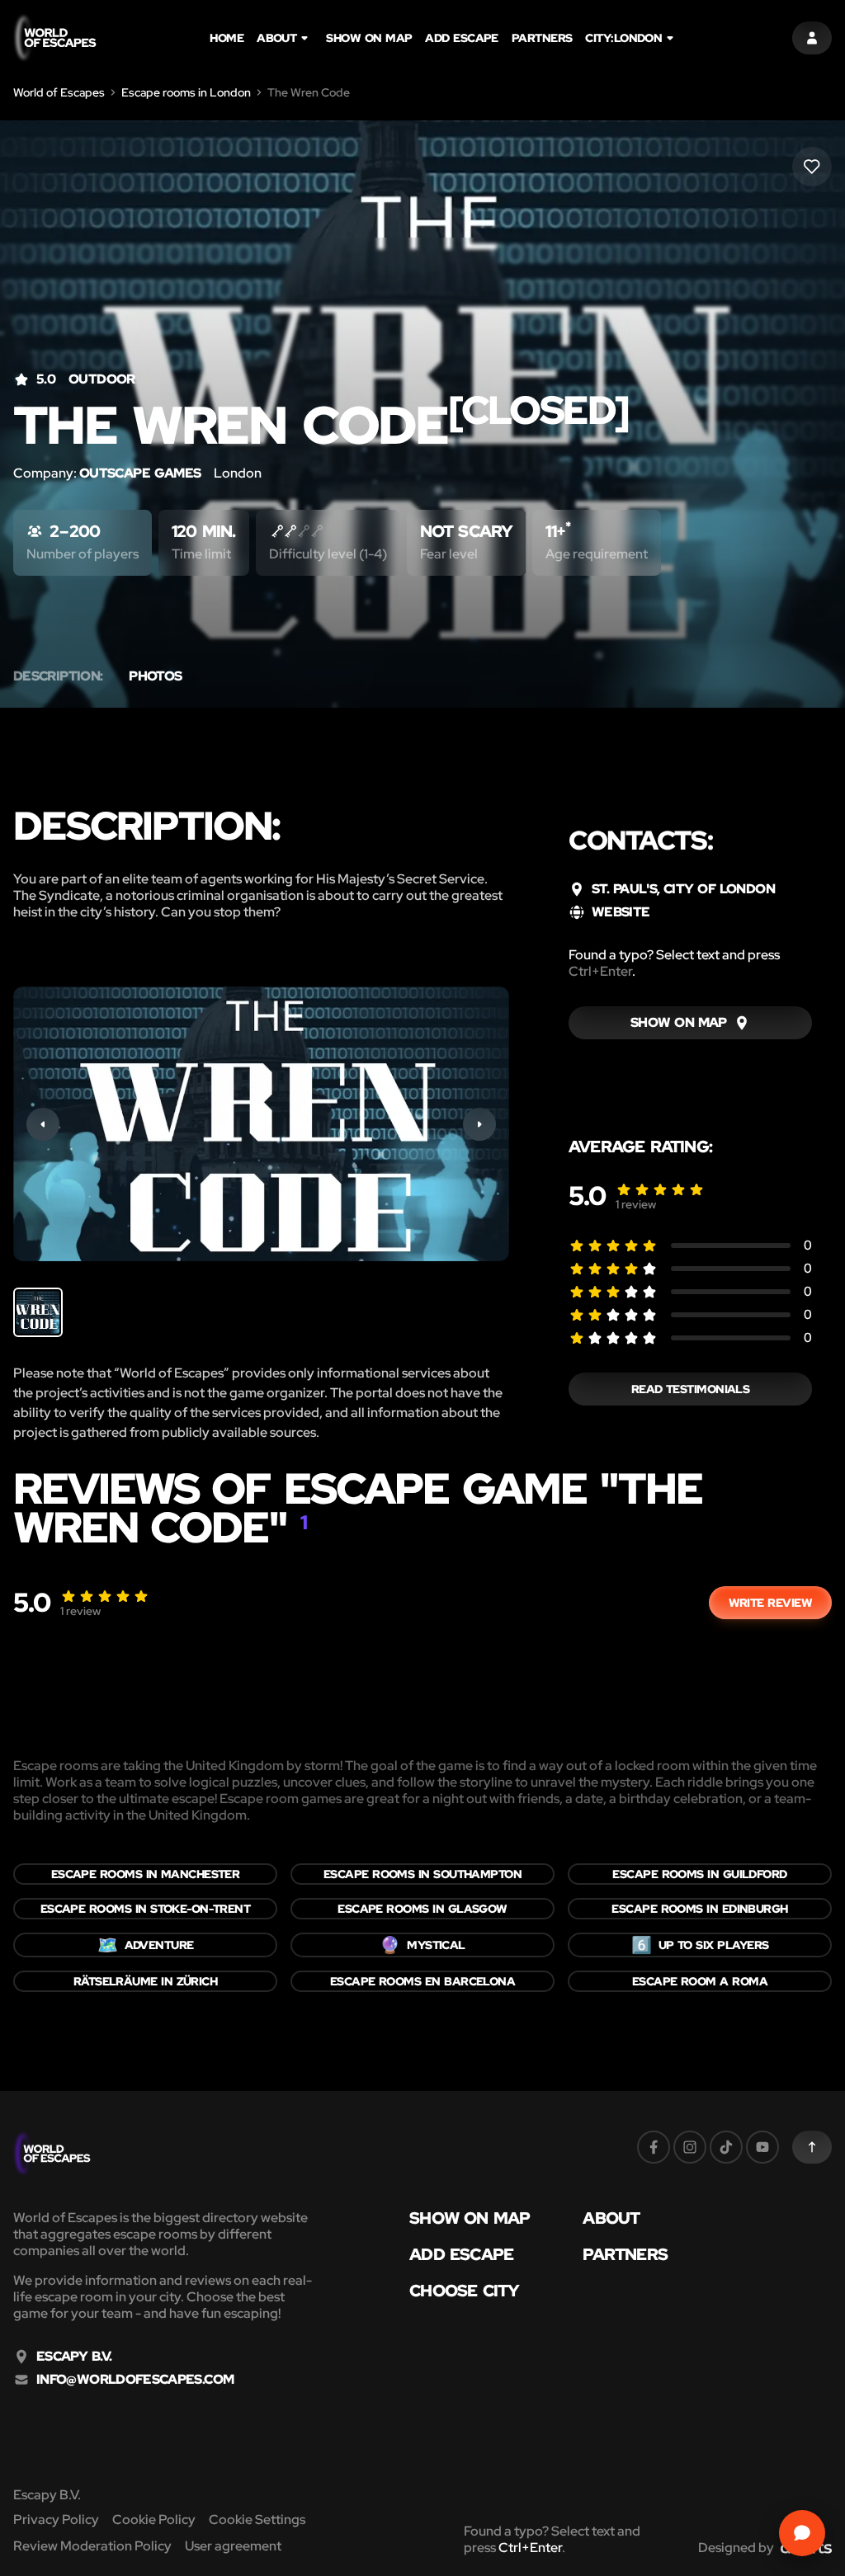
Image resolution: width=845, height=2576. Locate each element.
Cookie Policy (154, 2519)
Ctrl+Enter (600, 971)
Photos (155, 676)
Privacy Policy (56, 2519)
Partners (542, 38)
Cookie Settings (257, 2519)
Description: (58, 676)
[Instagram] (690, 2147)
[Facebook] (654, 2147)
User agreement (233, 2546)
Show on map (369, 38)
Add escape (462, 38)
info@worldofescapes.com (135, 2380)
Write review (770, 1603)
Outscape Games (140, 473)
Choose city (464, 2291)
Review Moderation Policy (92, 2546)
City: (623, 38)
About (276, 38)
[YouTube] (762, 2147)
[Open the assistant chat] (802, 2533)
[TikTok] (726, 2147)
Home (227, 38)
